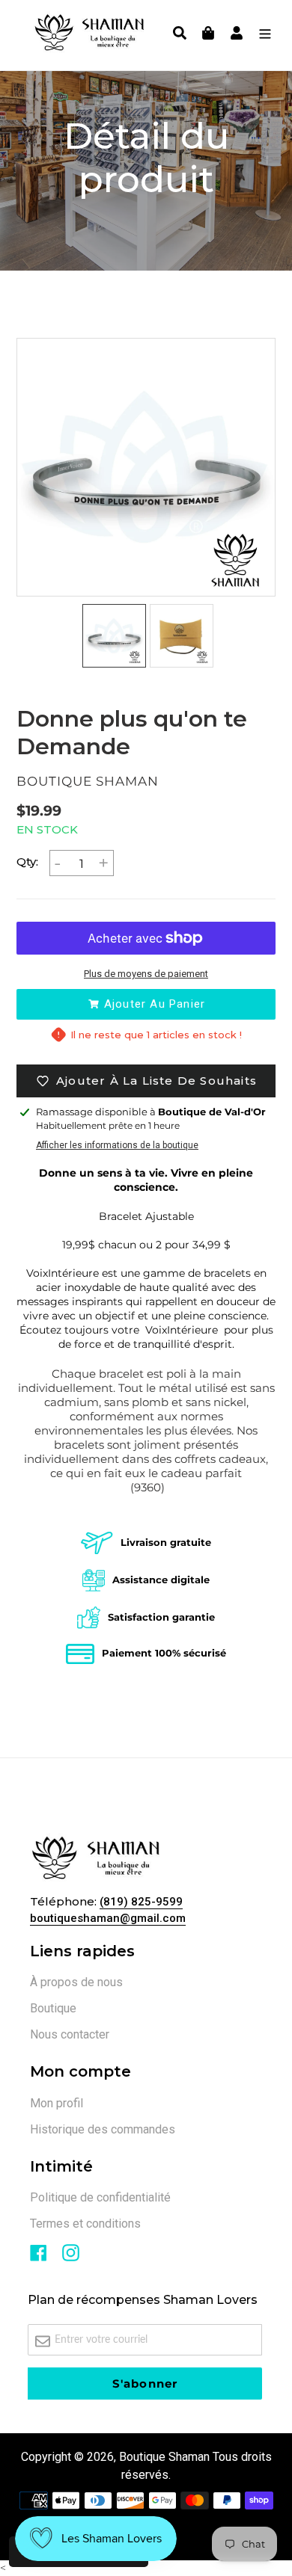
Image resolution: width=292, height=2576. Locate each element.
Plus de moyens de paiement (146, 974)
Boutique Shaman (164, 2457)
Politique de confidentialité (100, 2197)
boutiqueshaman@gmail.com (108, 1918)
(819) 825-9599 (141, 1902)
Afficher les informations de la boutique (117, 1145)
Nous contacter (70, 2034)
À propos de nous (76, 1982)
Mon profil (57, 2103)
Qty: (27, 862)
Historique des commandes (103, 2129)
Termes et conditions (85, 2224)
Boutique (53, 2008)
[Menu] (261, 35)
